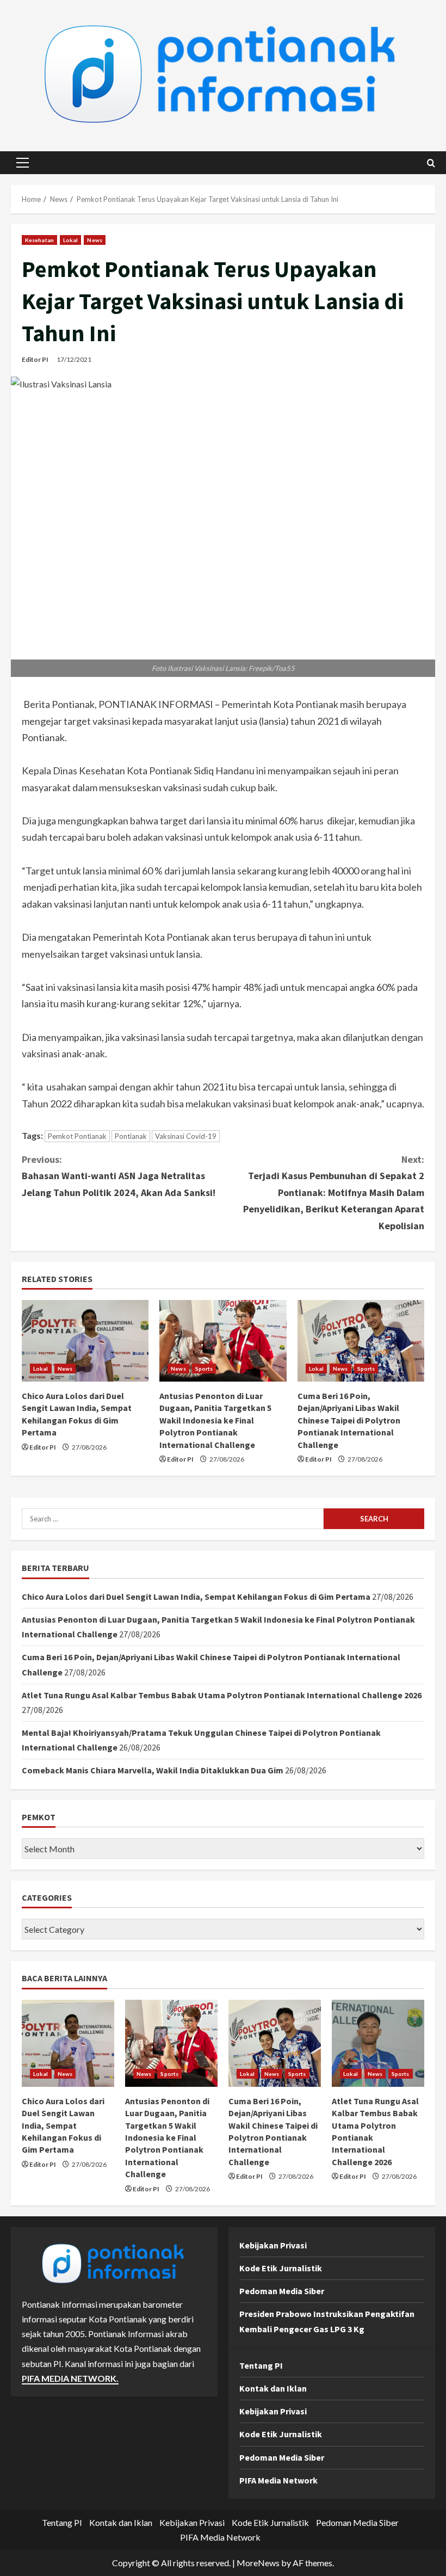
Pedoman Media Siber (282, 2291)
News (94, 240)
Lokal (71, 240)
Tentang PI (261, 2365)
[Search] (431, 163)
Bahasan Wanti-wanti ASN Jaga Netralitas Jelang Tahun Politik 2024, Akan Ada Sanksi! (119, 1176)
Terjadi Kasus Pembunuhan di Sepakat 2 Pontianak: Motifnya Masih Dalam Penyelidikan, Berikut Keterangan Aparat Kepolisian (334, 1193)
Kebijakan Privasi (273, 2245)
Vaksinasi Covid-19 (186, 1136)
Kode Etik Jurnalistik (281, 2268)
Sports (204, 1369)
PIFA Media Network (278, 2480)
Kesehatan (39, 240)
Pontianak (131, 1136)
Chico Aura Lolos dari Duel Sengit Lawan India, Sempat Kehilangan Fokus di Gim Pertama (196, 1597)
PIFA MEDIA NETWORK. (70, 2378)
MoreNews (258, 2563)
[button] (23, 163)
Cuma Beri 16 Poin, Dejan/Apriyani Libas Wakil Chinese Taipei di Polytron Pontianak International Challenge (349, 1420)
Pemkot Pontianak (77, 1136)
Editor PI (35, 359)
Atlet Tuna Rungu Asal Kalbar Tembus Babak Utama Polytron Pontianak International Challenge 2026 (222, 1695)
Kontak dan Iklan (273, 2388)
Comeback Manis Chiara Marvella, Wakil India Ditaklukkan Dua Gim (153, 1770)
